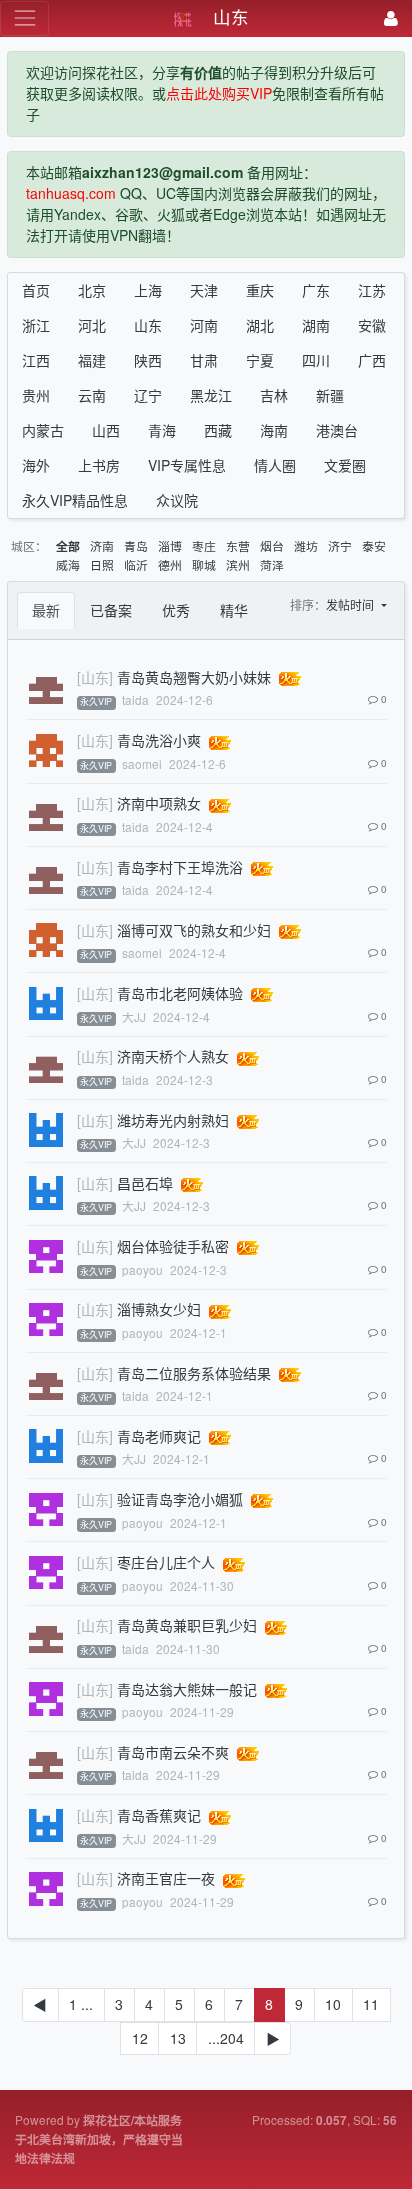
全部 (68, 546)
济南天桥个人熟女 (173, 1056)
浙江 (36, 325)
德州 (170, 564)
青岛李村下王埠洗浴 (180, 867)
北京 (92, 290)
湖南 (316, 325)
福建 (92, 360)
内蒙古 (43, 430)
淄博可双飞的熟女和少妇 (194, 930)
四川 (316, 360)
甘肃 (204, 360)
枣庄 (204, 545)
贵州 (36, 395)
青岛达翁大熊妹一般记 (187, 1689)
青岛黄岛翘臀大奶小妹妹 (194, 677)
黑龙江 (211, 395)
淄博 (170, 545)
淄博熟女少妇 (159, 1309)
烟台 (272, 545)
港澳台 (337, 430)
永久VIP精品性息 (75, 500)
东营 (238, 545)
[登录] (391, 18)
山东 (148, 325)
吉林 (274, 395)
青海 (162, 430)
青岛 (136, 545)
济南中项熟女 (159, 803)
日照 (102, 564)
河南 (204, 325)
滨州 (238, 564)
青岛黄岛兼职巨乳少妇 (187, 1625)
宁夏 (260, 360)
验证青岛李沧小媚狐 (180, 1499)
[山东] (95, 677)
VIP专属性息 (187, 465)
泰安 (374, 545)
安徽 (372, 325)
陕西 (148, 360)
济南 (102, 545)
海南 (274, 430)
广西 (372, 360)
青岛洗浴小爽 (159, 740)
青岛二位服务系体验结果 (194, 1373)
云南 (92, 395)
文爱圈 (345, 465)
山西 (106, 430)
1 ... (81, 2004)
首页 (36, 290)
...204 (226, 2038)
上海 (148, 290)
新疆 (330, 395)
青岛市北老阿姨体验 (180, 993)
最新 (46, 610)
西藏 (218, 430)
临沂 (136, 564)
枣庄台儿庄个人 (166, 1562)
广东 (316, 290)
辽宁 (148, 395)
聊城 (204, 564)
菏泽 (272, 564)
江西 (36, 360)
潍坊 (306, 545)
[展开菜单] (24, 18)
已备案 (111, 610)
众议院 (177, 500)
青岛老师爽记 (159, 1436)
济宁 (340, 545)
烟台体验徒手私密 (173, 1246)
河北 (92, 325)
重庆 (260, 290)
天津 (204, 290)
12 (140, 2038)
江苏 (372, 290)
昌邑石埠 (145, 1183)
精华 (234, 610)
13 (178, 2038)
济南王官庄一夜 (166, 1878)
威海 (68, 564)
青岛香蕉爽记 (159, 1815)
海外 (36, 465)
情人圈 (275, 465)
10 (333, 2004)
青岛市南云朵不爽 (173, 1752)
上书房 (99, 465)
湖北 (260, 325)
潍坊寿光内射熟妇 (173, 1120)
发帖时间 (351, 604)
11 (371, 2004)
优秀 (176, 610)
